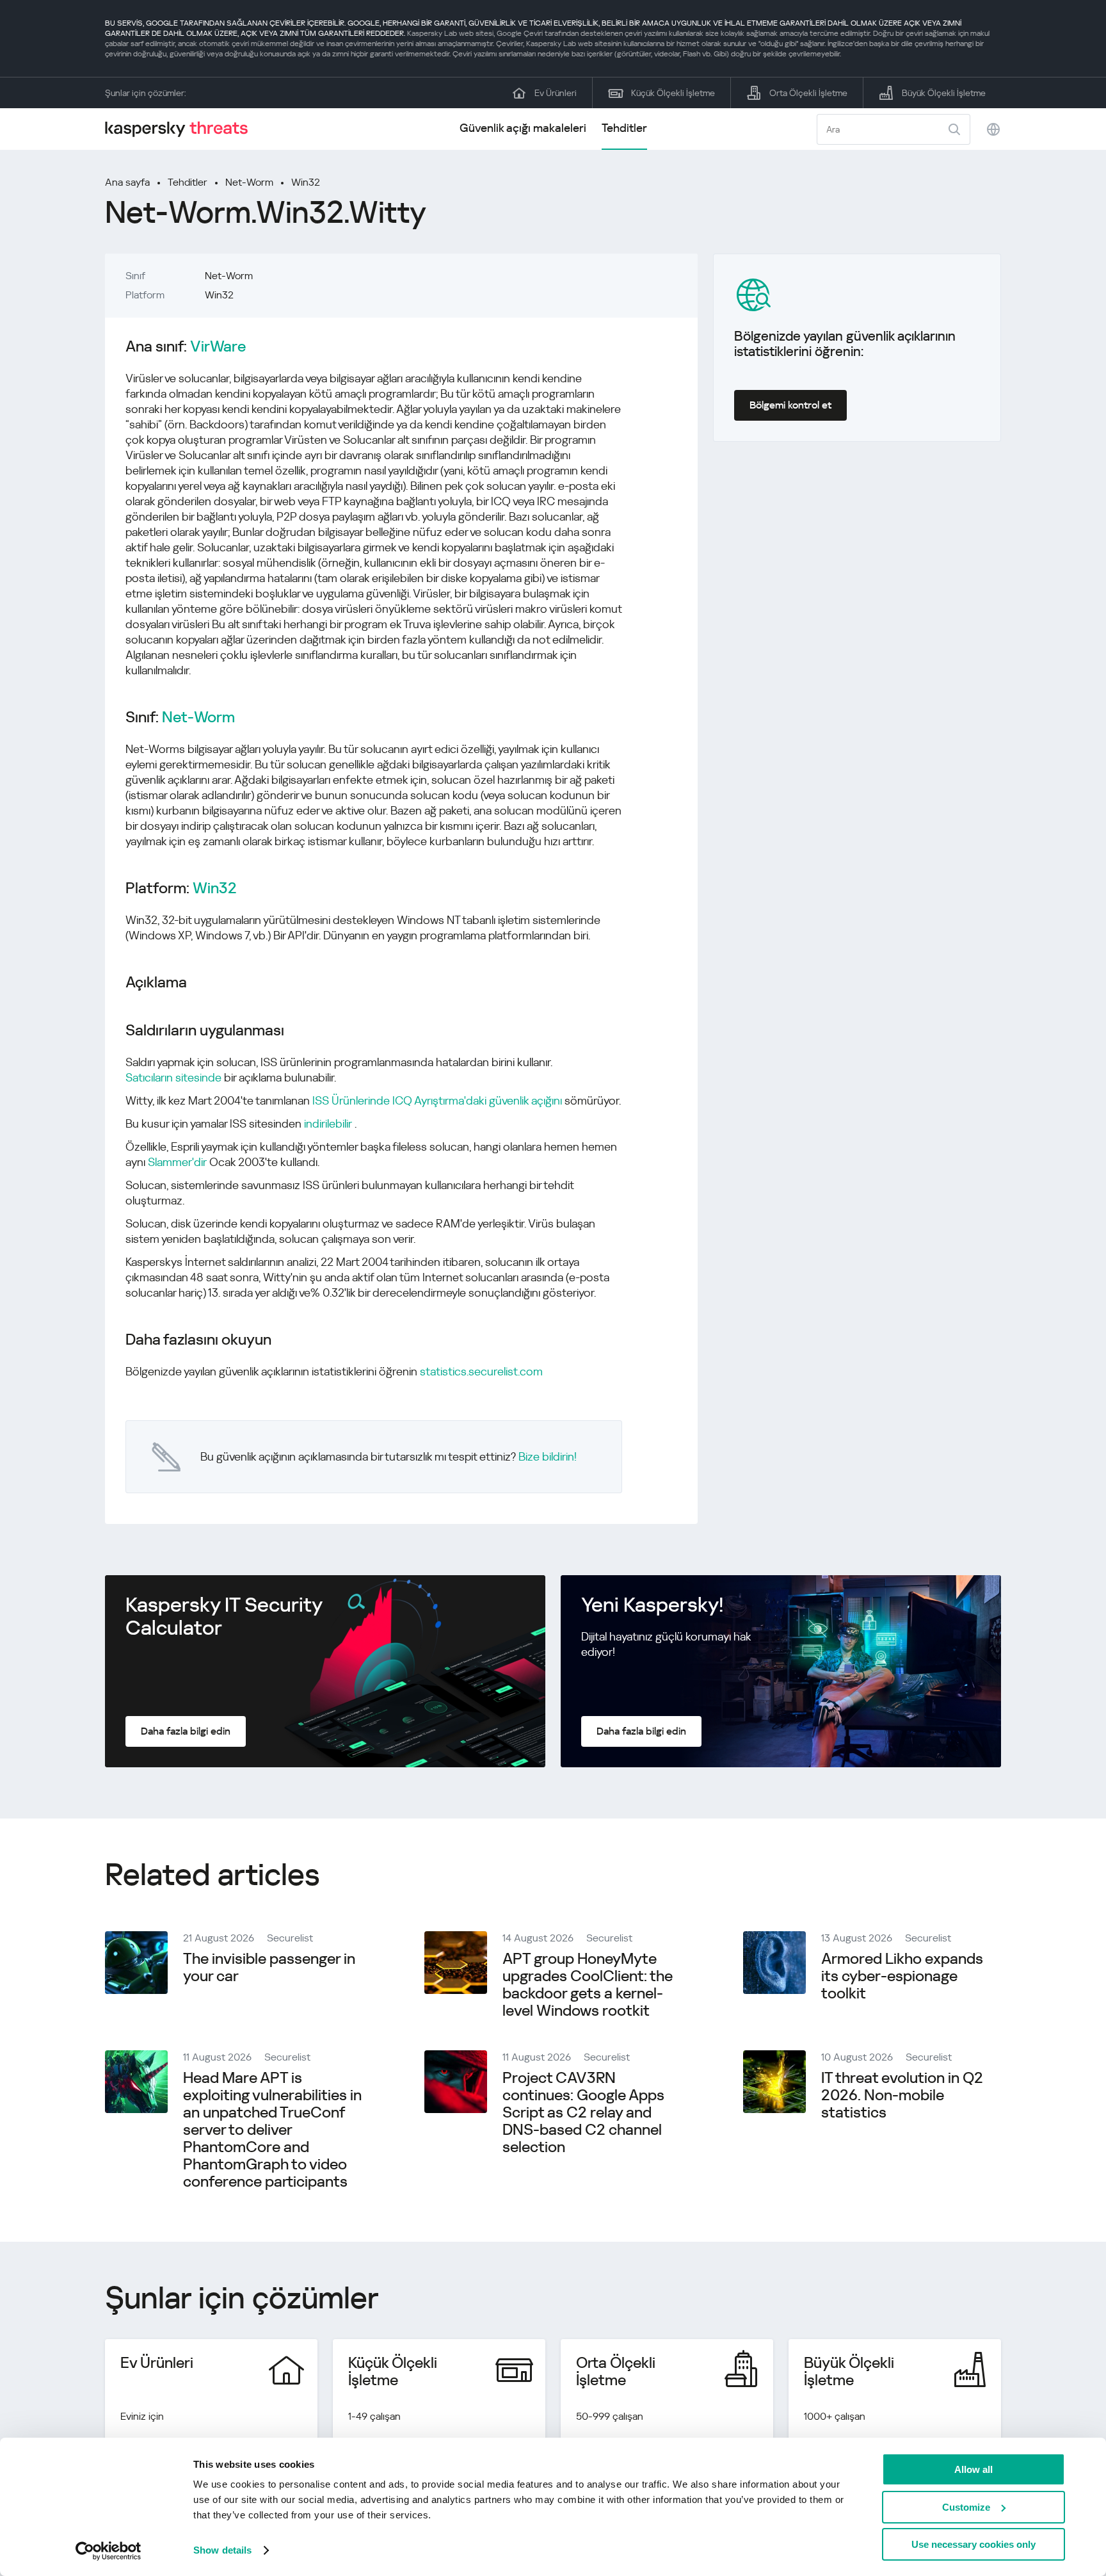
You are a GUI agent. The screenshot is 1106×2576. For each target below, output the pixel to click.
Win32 (306, 182)
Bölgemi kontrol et (790, 405)
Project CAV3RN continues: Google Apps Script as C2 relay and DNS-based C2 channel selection (583, 2112)
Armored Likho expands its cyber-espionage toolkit (902, 1976)
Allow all (974, 2469)
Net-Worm (249, 182)
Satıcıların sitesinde (173, 1077)
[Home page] (182, 129)
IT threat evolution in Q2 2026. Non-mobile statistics (902, 2095)
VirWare (218, 347)
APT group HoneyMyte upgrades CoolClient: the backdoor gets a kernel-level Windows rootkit (588, 1985)
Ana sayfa (127, 182)
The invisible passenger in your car (269, 1967)
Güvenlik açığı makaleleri (523, 128)
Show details (222, 2550)
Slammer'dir (177, 1162)
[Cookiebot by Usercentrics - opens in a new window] (108, 2551)
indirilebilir (328, 1123)
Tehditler (624, 128)
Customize (966, 2507)
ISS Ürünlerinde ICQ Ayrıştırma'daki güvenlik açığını (437, 1100)
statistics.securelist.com (481, 1371)
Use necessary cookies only (974, 2544)
